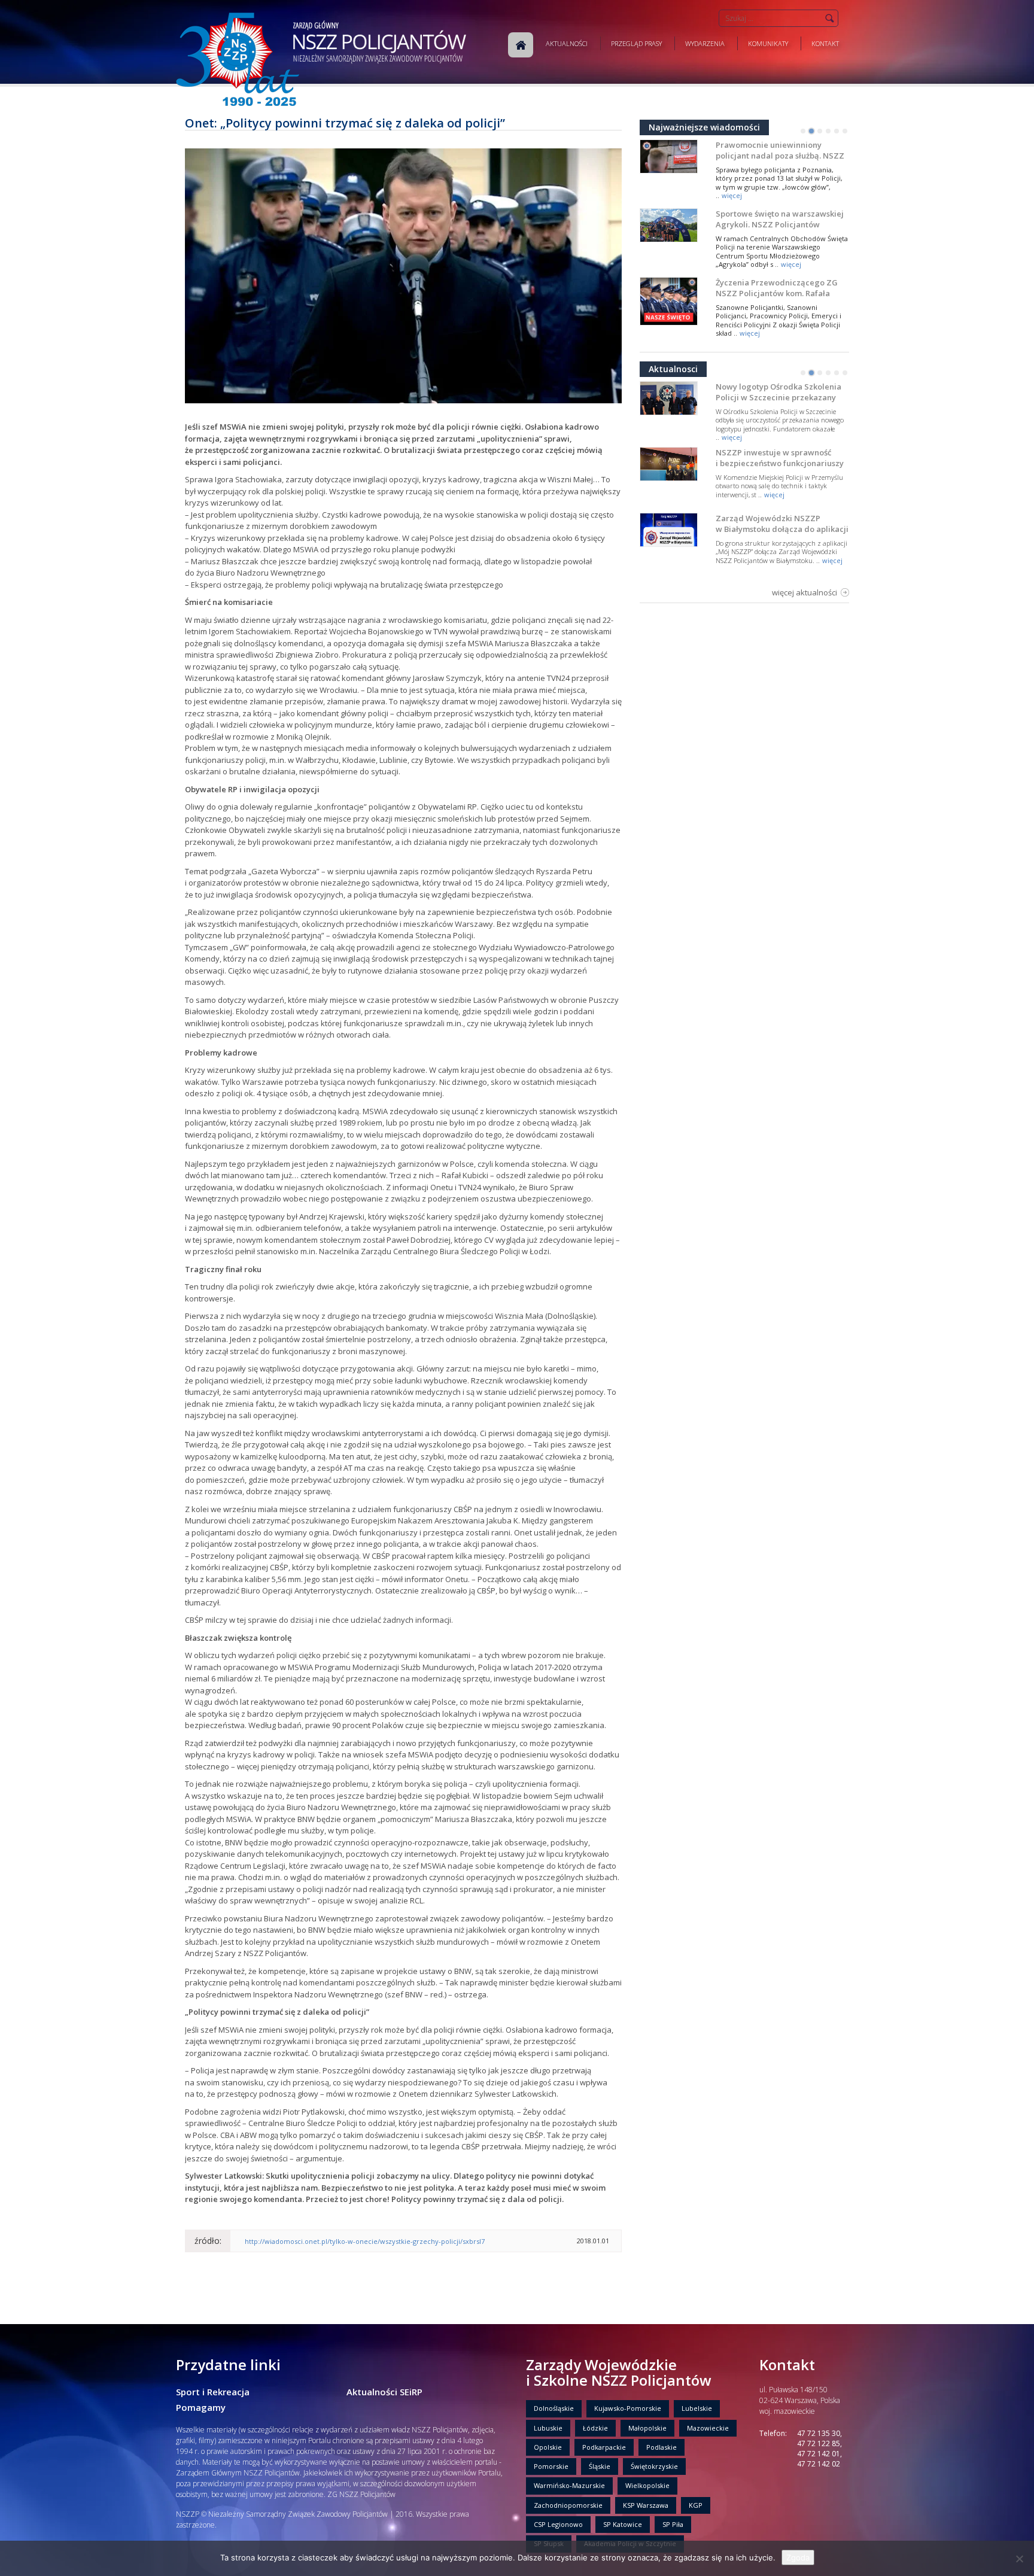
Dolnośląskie (554, 2408)
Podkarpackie (604, 2447)
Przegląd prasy (636, 43)
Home (521, 45)
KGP (696, 2505)
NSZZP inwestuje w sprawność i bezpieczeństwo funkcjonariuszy (780, 458)
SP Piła (673, 2524)
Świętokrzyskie (654, 2466)
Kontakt (825, 43)
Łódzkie (595, 2428)
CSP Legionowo (558, 2524)
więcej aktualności (805, 592)
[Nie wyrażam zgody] (1019, 2559)
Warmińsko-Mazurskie (569, 2485)
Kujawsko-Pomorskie (628, 2408)
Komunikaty (768, 43)
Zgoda (798, 2557)
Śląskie (600, 2466)
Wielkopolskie (647, 2485)
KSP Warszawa (646, 2505)
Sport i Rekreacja (213, 2392)
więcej (732, 195)
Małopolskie (647, 2428)
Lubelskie (697, 2408)
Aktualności (567, 43)
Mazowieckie (708, 2428)
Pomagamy (201, 2407)
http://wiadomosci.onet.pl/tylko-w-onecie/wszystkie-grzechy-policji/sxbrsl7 (365, 2241)
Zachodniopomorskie (568, 2505)
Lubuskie (548, 2428)
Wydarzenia (705, 43)
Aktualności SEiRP (384, 2392)
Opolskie (548, 2447)
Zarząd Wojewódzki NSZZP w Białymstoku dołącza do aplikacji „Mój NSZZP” (782, 529)
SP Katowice (623, 2524)
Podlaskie (662, 2447)
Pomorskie (551, 2466)
